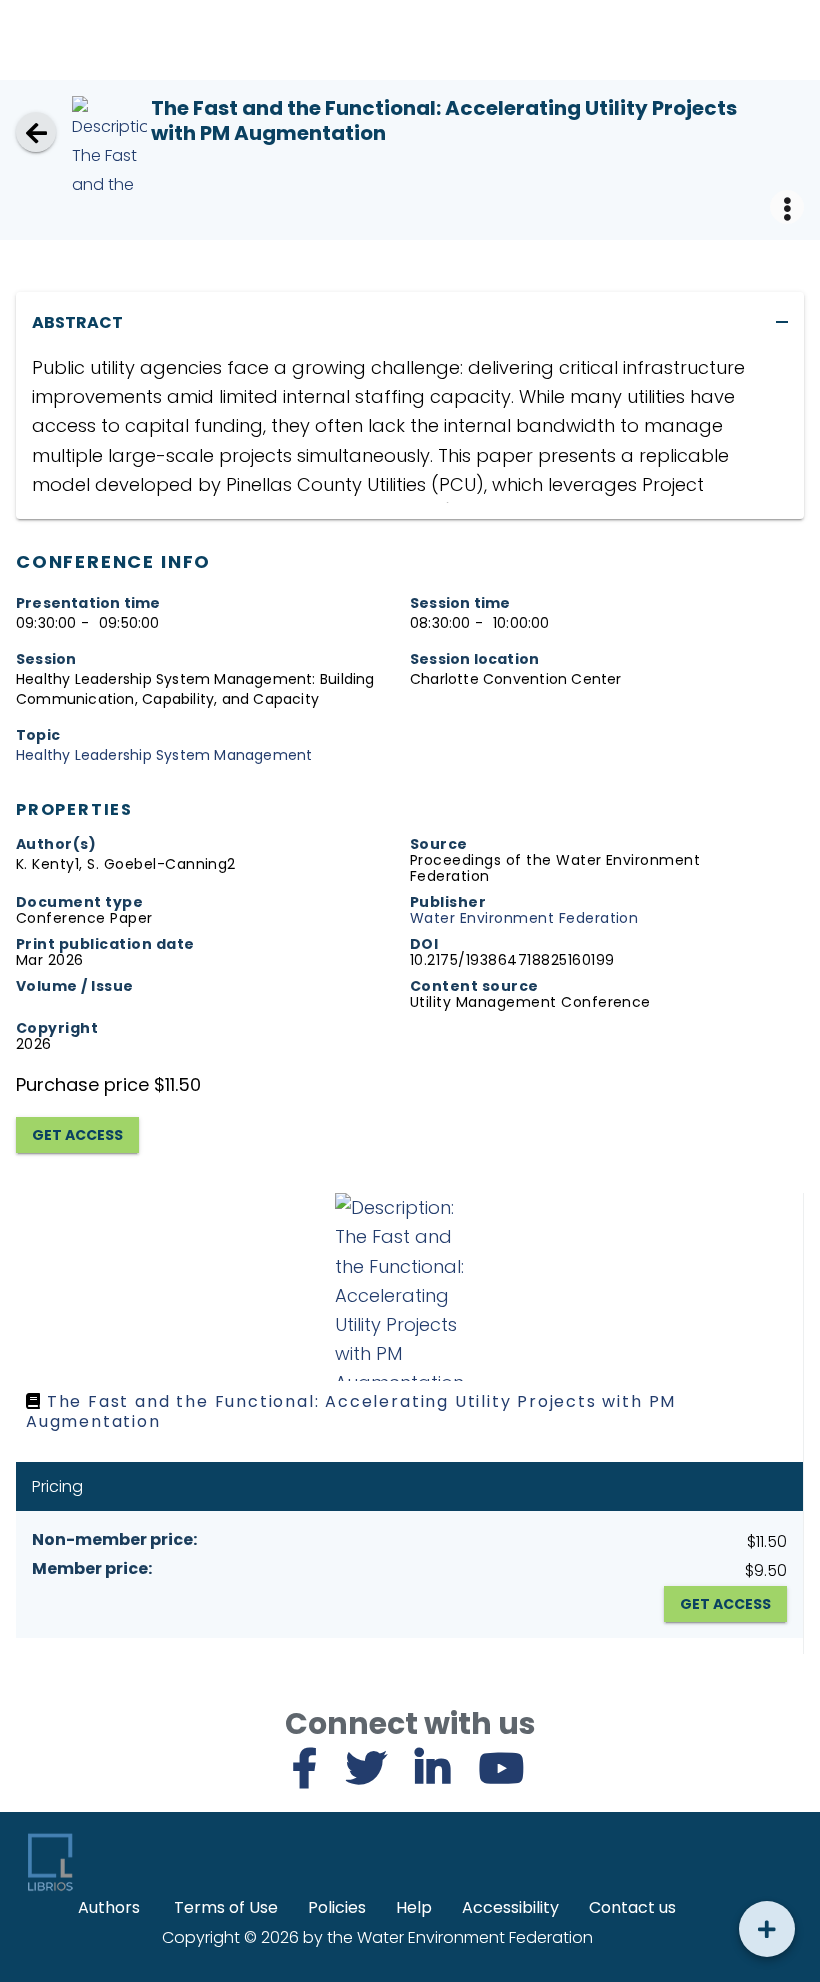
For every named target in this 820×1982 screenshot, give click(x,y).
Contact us (632, 1907)
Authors (109, 1907)
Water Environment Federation (524, 918)
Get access (77, 1135)
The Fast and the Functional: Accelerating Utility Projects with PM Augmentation (351, 1411)
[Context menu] (787, 207)
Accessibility (510, 1907)
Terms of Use (226, 1907)
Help (414, 1907)
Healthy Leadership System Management (164, 755)
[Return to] (36, 132)
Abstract (77, 322)
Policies (337, 1907)
